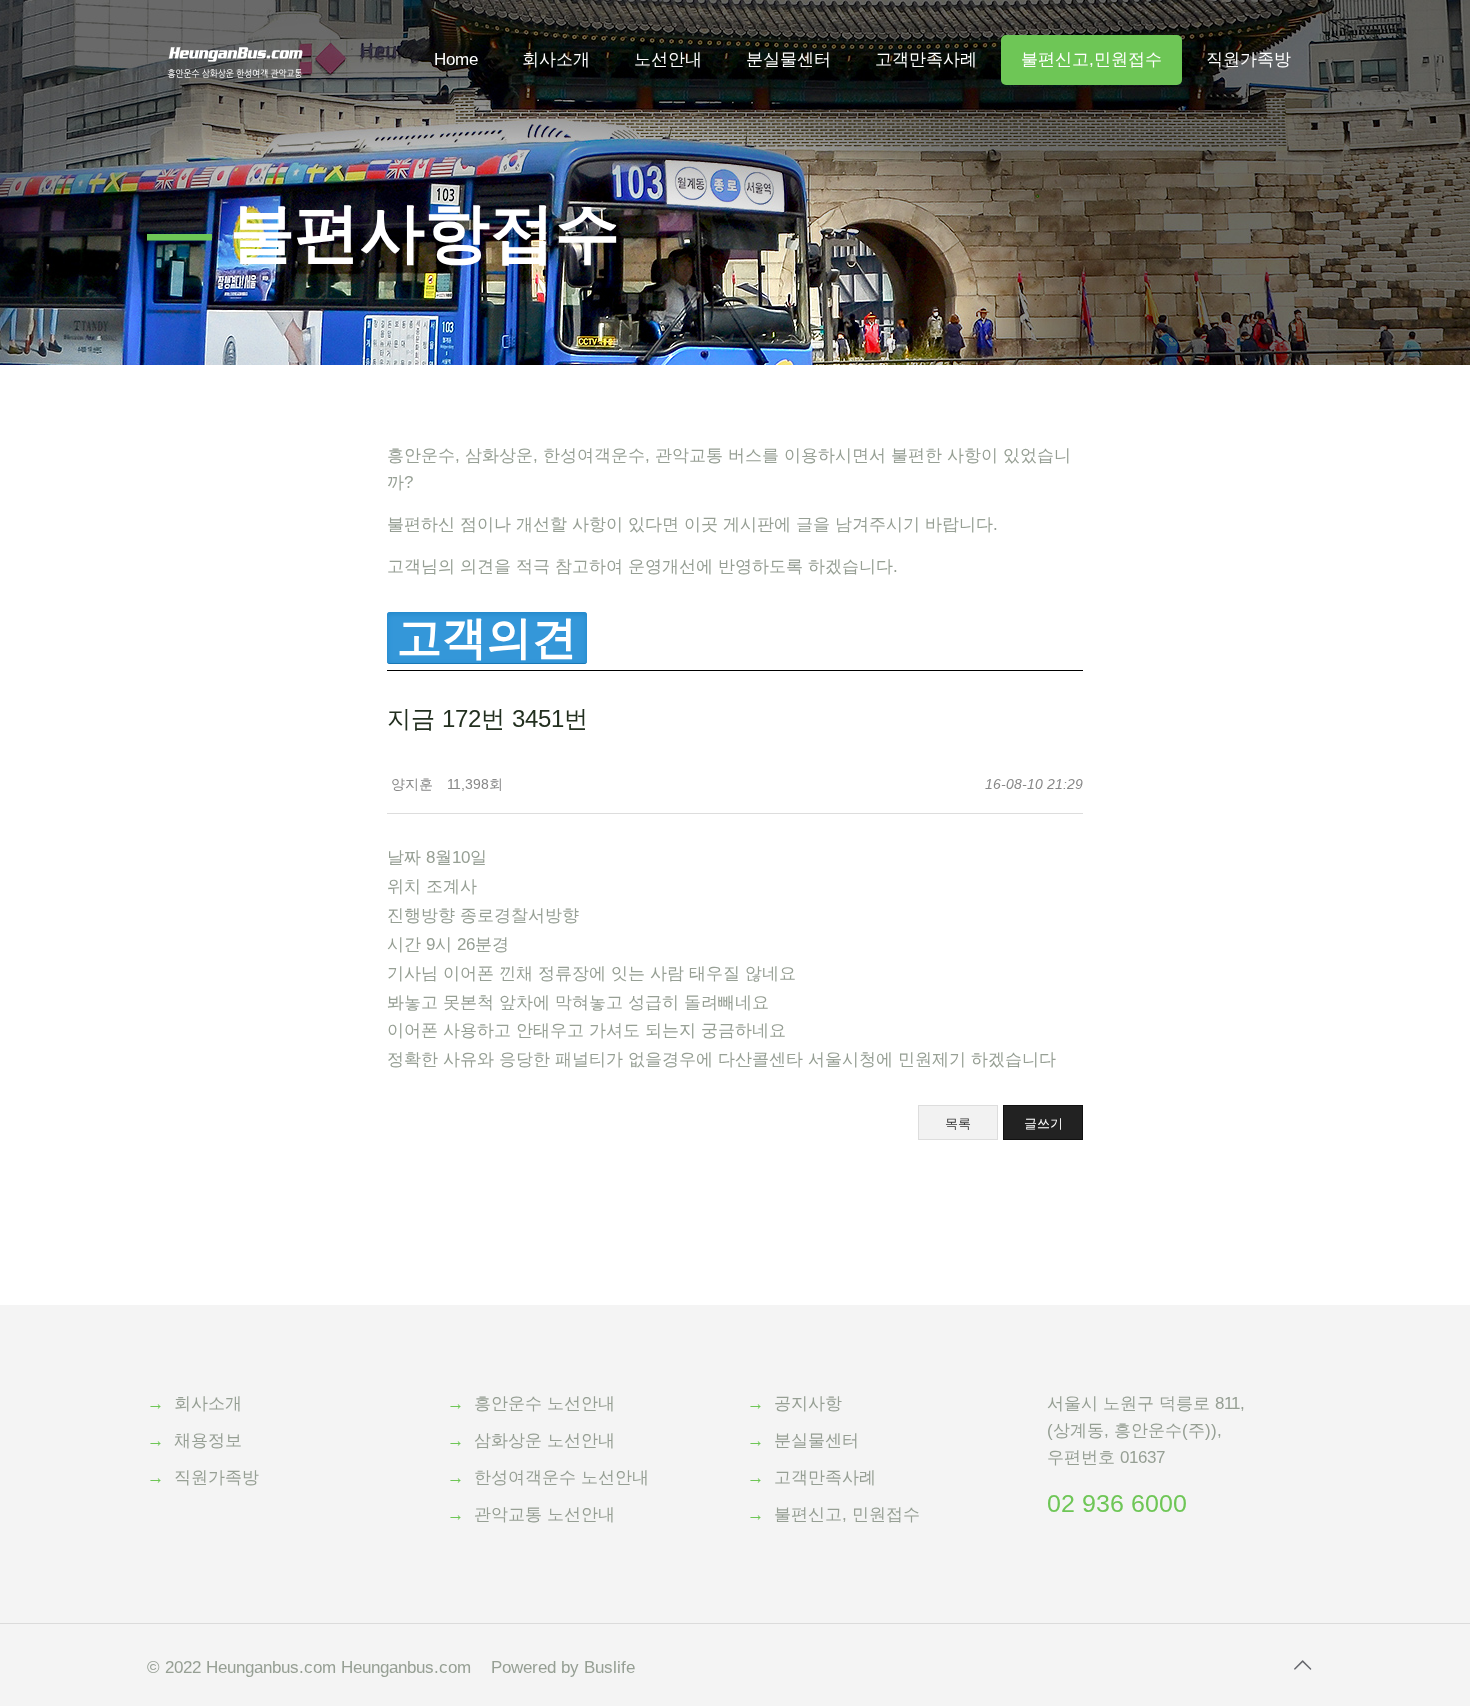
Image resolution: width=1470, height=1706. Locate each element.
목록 (958, 1123)
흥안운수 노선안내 (544, 1403)
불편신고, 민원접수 (847, 1514)
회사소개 (208, 1403)
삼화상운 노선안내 (544, 1440)
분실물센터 (816, 1440)
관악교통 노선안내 (544, 1514)
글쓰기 (1043, 1123)
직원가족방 (216, 1477)
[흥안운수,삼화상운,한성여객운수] (235, 30)
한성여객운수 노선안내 (561, 1477)
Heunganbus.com (271, 1667)
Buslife (609, 1667)
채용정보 (208, 1440)
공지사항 (808, 1403)
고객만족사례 (825, 1477)
